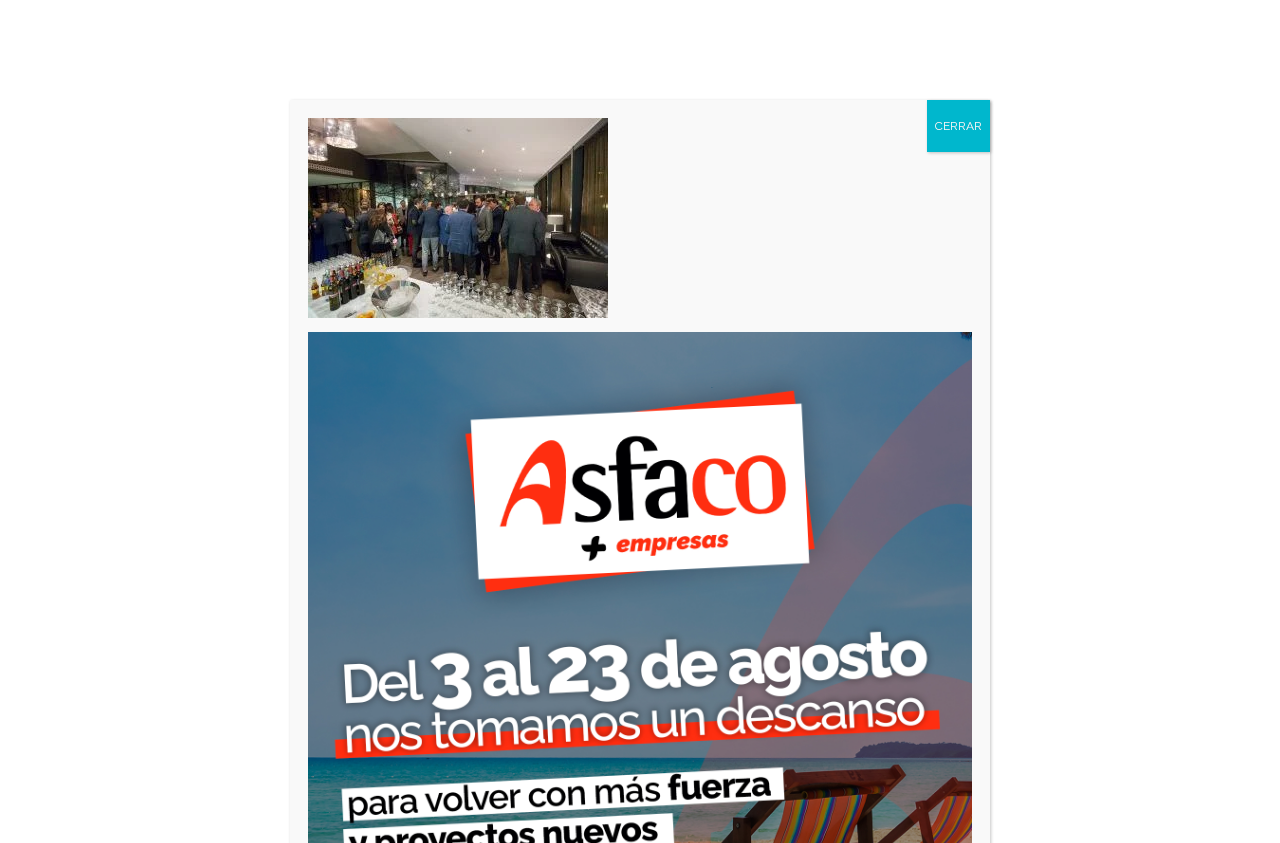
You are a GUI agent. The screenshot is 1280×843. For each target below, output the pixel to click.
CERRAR (958, 126)
